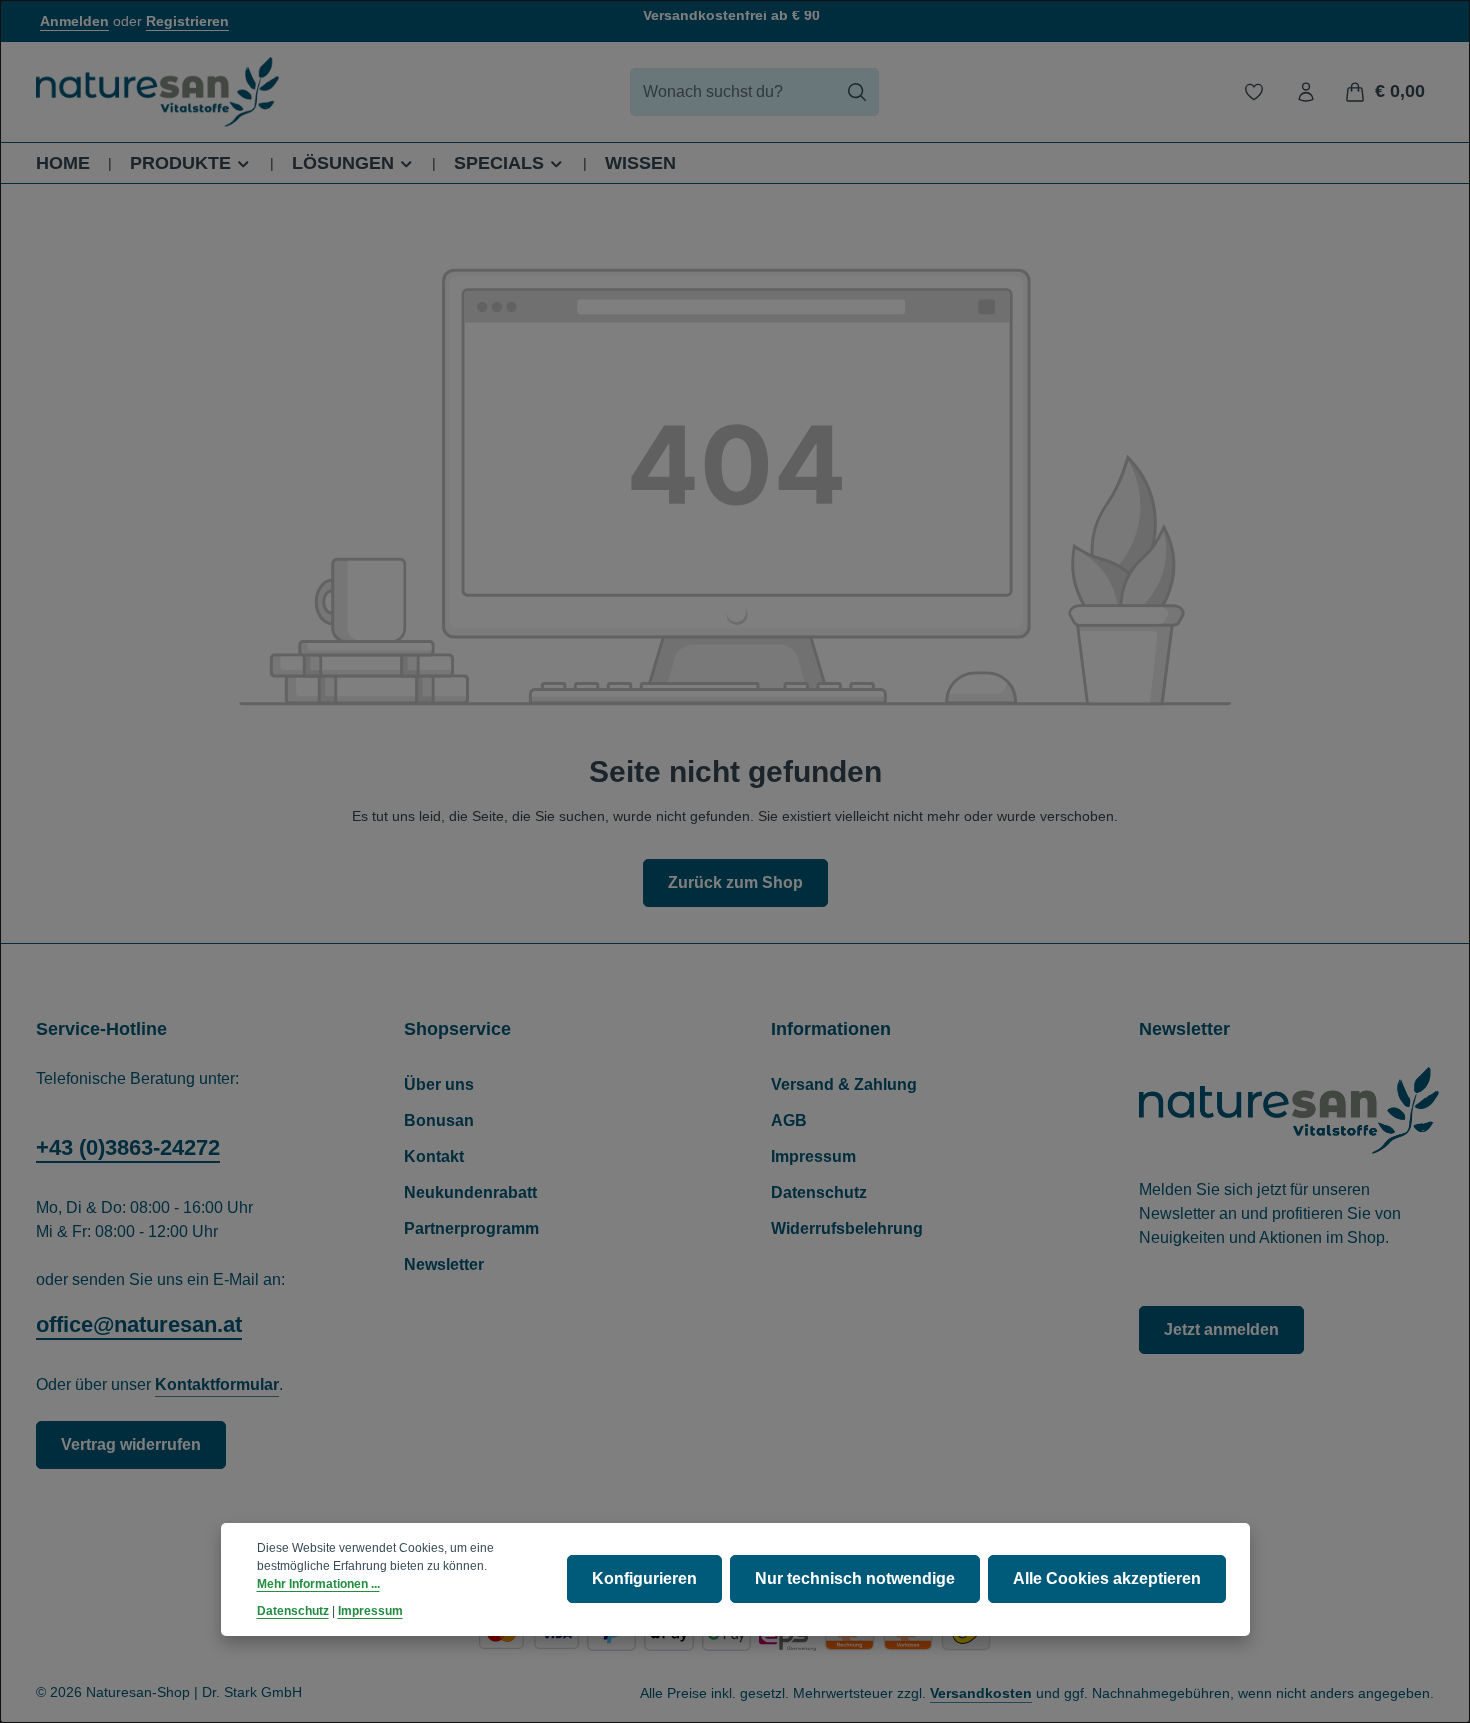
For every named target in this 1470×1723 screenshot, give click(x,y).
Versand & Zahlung (844, 1084)
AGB (789, 1120)
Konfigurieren (644, 1579)
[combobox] (733, 92)
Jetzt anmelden (1221, 1329)
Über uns (439, 1084)
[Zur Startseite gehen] (157, 92)
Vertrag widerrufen (131, 1444)
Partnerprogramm (471, 1228)
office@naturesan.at (139, 1324)
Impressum (813, 1156)
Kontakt (434, 1156)
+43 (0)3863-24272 (128, 1147)
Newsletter (444, 1264)
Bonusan (439, 1120)
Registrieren (187, 21)
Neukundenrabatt (470, 1192)
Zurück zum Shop (735, 882)
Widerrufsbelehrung (847, 1228)
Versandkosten (981, 1693)
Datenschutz (819, 1192)
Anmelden (74, 21)
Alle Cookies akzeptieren (1107, 1579)
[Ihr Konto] (1306, 92)
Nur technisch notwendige (855, 1579)
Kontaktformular (217, 1384)
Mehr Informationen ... (318, 1585)
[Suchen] (857, 92)
